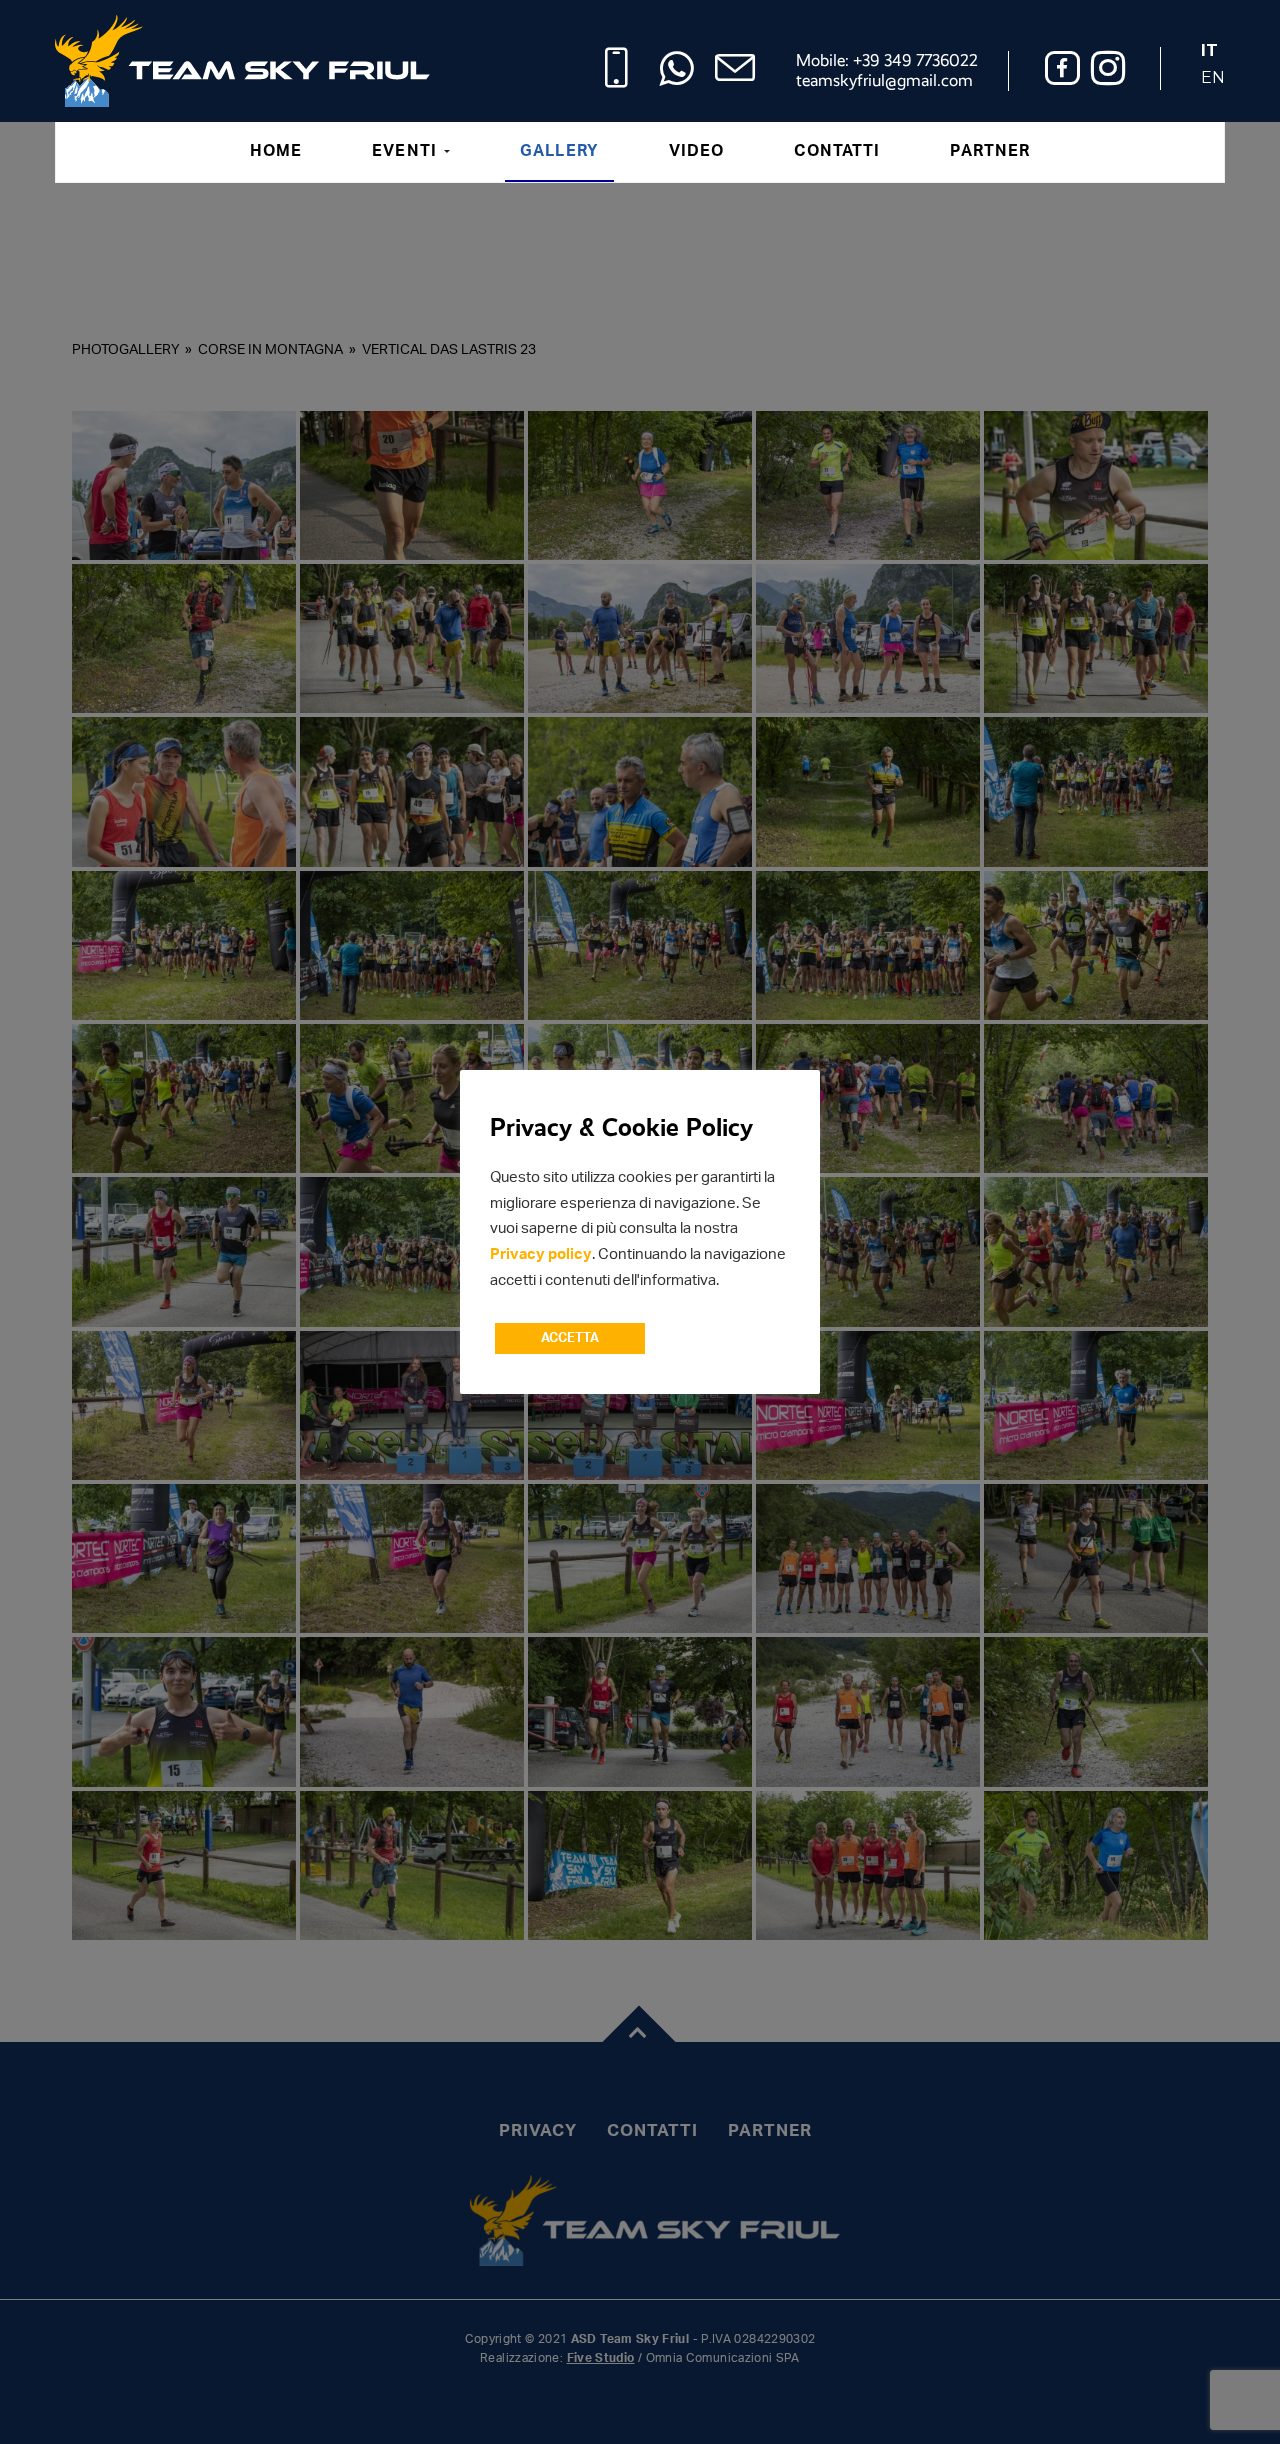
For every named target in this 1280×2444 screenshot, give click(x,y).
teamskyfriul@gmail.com (884, 80)
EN (1213, 77)
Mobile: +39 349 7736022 (887, 60)
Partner (990, 151)
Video (697, 151)
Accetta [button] (570, 1338)
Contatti (837, 151)
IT (1209, 50)
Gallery (559, 151)
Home (276, 151)
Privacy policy (541, 1254)
